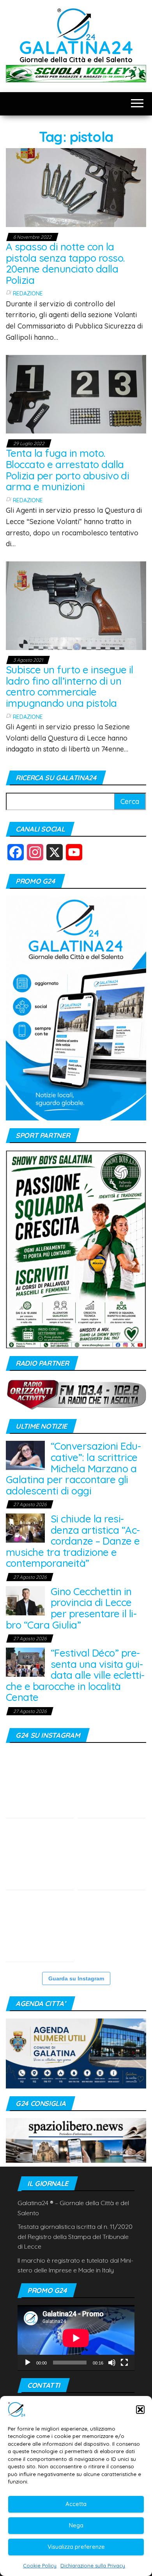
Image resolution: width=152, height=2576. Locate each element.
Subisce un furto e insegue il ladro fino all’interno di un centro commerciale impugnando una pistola (70, 686)
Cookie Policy (40, 2566)
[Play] (28, 2363)
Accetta (76, 2504)
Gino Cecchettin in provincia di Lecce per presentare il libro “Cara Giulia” (71, 1608)
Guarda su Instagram (76, 1978)
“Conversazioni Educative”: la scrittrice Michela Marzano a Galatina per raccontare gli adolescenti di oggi (73, 1468)
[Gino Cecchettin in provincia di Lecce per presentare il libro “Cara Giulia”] (25, 1600)
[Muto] (112, 2363)
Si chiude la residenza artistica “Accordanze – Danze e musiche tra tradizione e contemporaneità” (73, 1541)
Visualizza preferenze (76, 2547)
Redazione (28, 294)
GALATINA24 (76, 47)
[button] (140, 2410)
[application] (76, 2338)
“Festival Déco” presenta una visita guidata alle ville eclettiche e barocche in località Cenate (75, 1675)
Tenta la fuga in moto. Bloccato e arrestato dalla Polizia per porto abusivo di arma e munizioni (67, 470)
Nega (76, 2525)
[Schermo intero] (124, 2363)
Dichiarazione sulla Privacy (93, 2566)
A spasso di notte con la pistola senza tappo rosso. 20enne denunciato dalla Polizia (65, 263)
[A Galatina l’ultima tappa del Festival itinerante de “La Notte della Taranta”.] (111, 1928)
